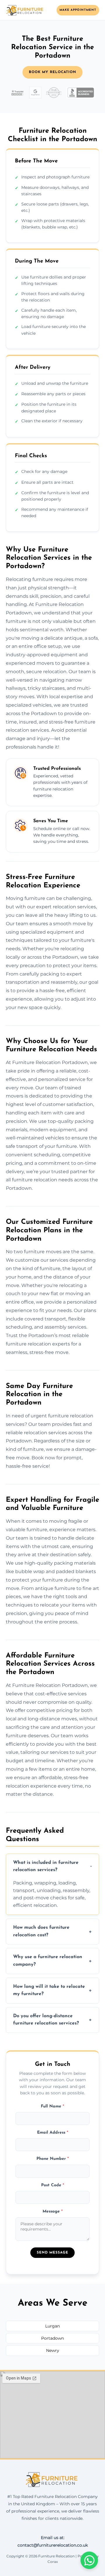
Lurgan (52, 2326)
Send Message (52, 2253)
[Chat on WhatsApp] (89, 2560)
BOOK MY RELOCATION (52, 72)
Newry (53, 2350)
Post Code (53, 2185)
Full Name (52, 2106)
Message (53, 2211)
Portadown (52, 2338)
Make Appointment (78, 10)
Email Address (53, 2133)
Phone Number (53, 2159)
